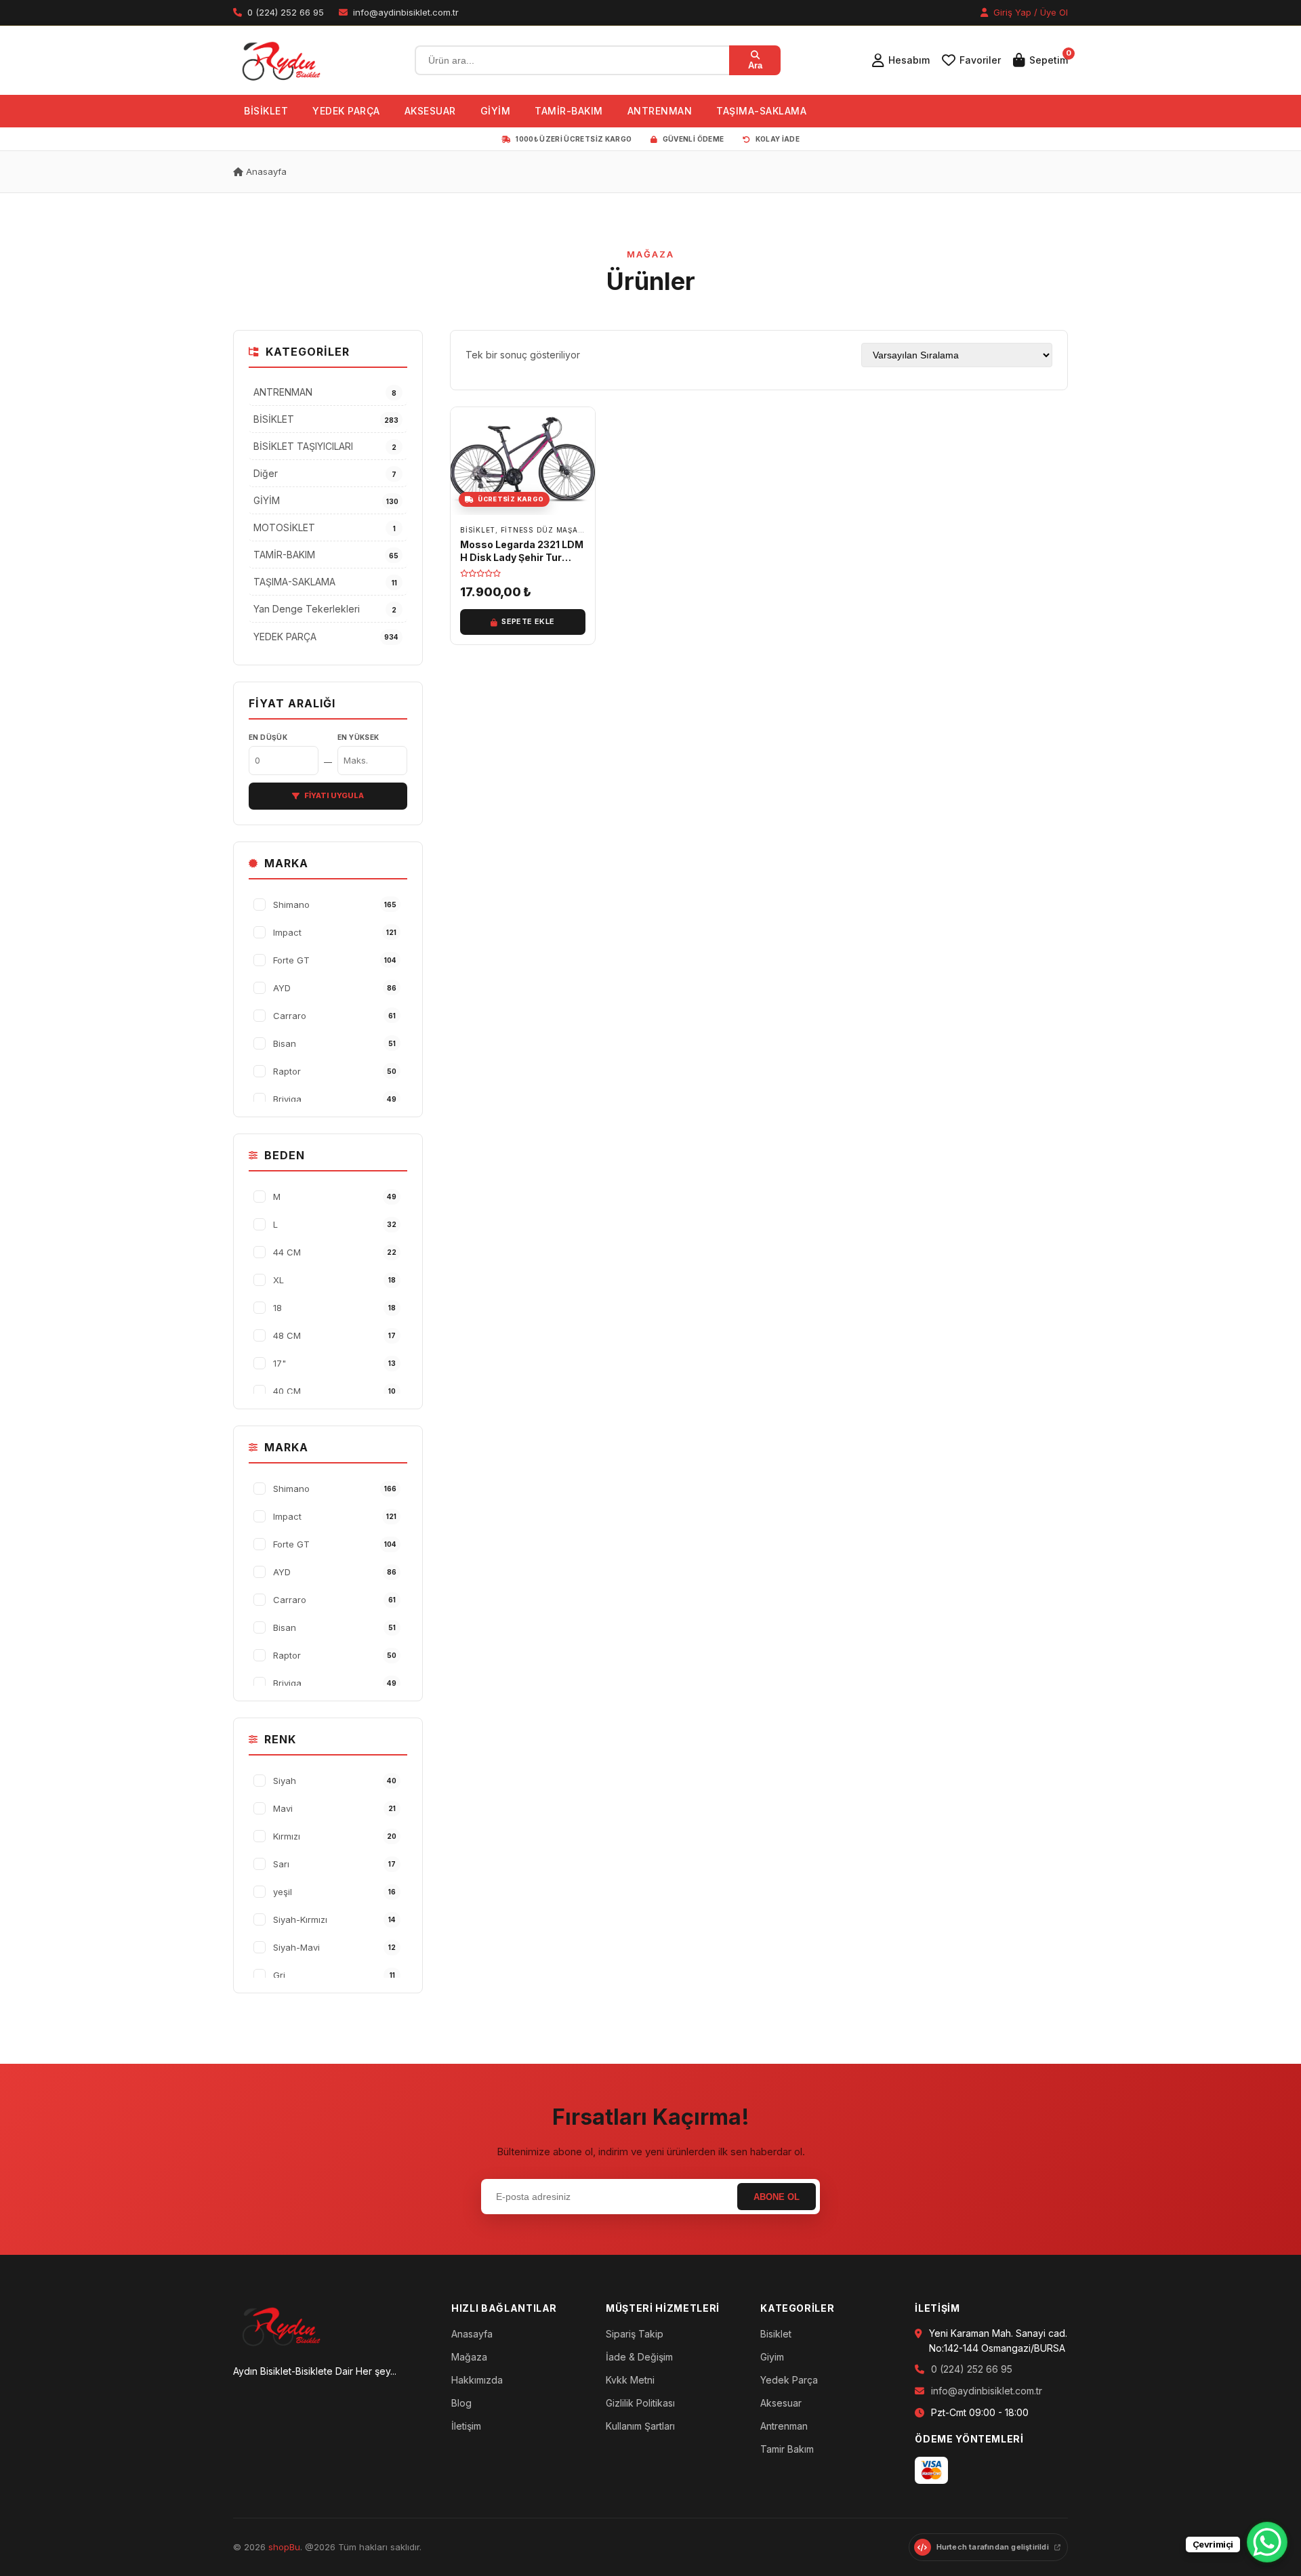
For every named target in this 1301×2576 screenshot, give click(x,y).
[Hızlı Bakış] (581, 459)
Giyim (772, 2357)
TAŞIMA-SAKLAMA (761, 111)
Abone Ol (777, 2197)
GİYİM (496, 111)
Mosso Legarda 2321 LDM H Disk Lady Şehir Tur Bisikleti (522, 557)
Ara (755, 65)
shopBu (284, 2547)
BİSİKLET (266, 111)
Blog (461, 2403)
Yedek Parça (789, 2380)
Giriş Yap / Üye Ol (1029, 12)
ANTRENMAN (660, 111)
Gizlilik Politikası (640, 2403)
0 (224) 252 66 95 (972, 2369)
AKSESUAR (430, 111)
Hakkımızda (477, 2380)
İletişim (466, 2426)
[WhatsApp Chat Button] (1267, 2542)
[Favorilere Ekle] (581, 428)
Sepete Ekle (528, 621)
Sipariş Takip (635, 2334)
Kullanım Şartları (640, 2426)
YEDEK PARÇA (346, 111)
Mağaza (469, 2357)
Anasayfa (265, 171)
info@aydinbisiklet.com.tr (987, 2391)
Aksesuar (781, 2403)
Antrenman (784, 2426)
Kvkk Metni (630, 2380)
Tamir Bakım (787, 2449)
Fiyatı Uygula (334, 795)
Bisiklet (776, 2334)
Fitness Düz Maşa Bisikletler (565, 530)
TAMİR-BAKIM (569, 111)
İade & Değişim (639, 2357)
